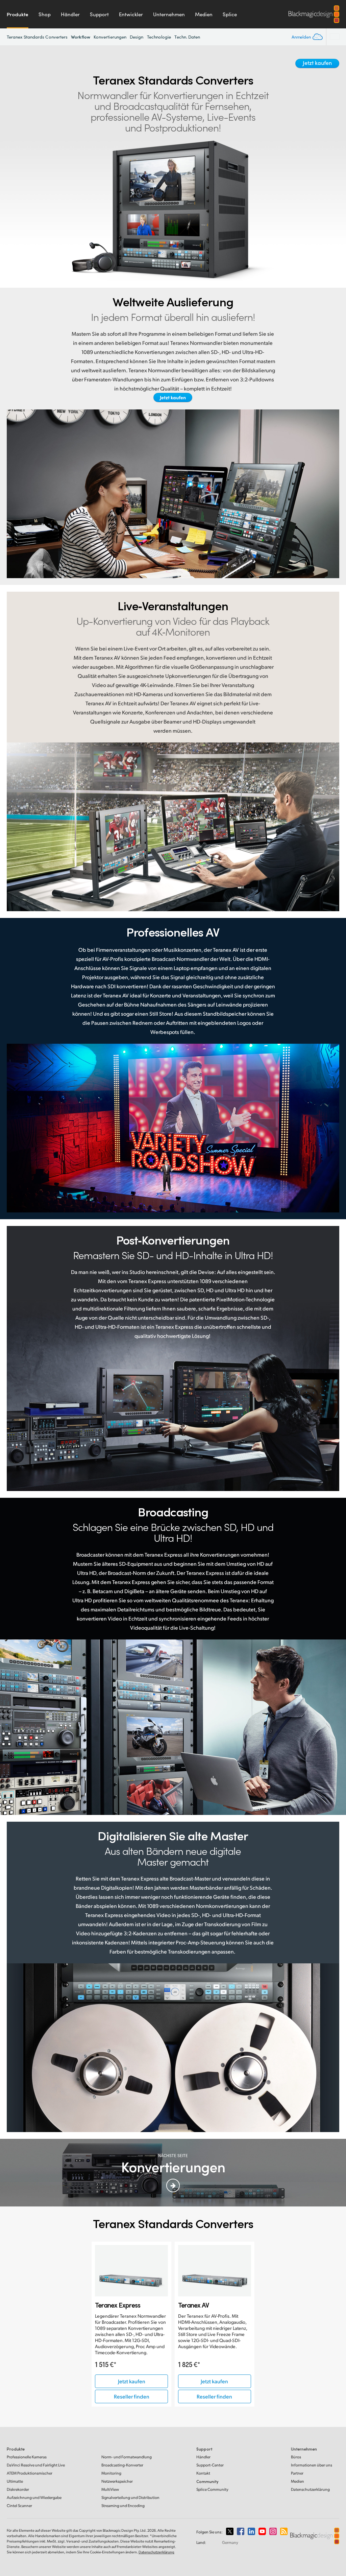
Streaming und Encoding (123, 2506)
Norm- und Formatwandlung (127, 2457)
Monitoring (111, 2473)
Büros (296, 2457)
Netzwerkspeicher (117, 2481)
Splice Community (212, 2489)
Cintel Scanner (19, 2506)
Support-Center (210, 2465)
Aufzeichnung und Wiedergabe (34, 2497)
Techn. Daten (187, 37)
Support (99, 14)
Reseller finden (132, 2396)
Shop (45, 14)
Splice (230, 14)
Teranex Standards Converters (37, 37)
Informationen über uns (312, 2465)
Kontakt (203, 2473)
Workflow (81, 37)
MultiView (110, 2489)
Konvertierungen (110, 37)
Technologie (159, 37)
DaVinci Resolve (36, 2465)
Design (137, 37)
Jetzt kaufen (317, 63)
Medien (204, 14)
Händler (70, 14)
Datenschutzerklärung (310, 2489)
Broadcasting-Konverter (122, 2465)
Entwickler (131, 14)
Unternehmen (169, 14)
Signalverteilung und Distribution (130, 2497)
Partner (297, 2473)
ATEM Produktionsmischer (30, 2473)
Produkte (18, 14)
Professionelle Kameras (27, 2457)
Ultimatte (15, 2481)
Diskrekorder (18, 2489)
